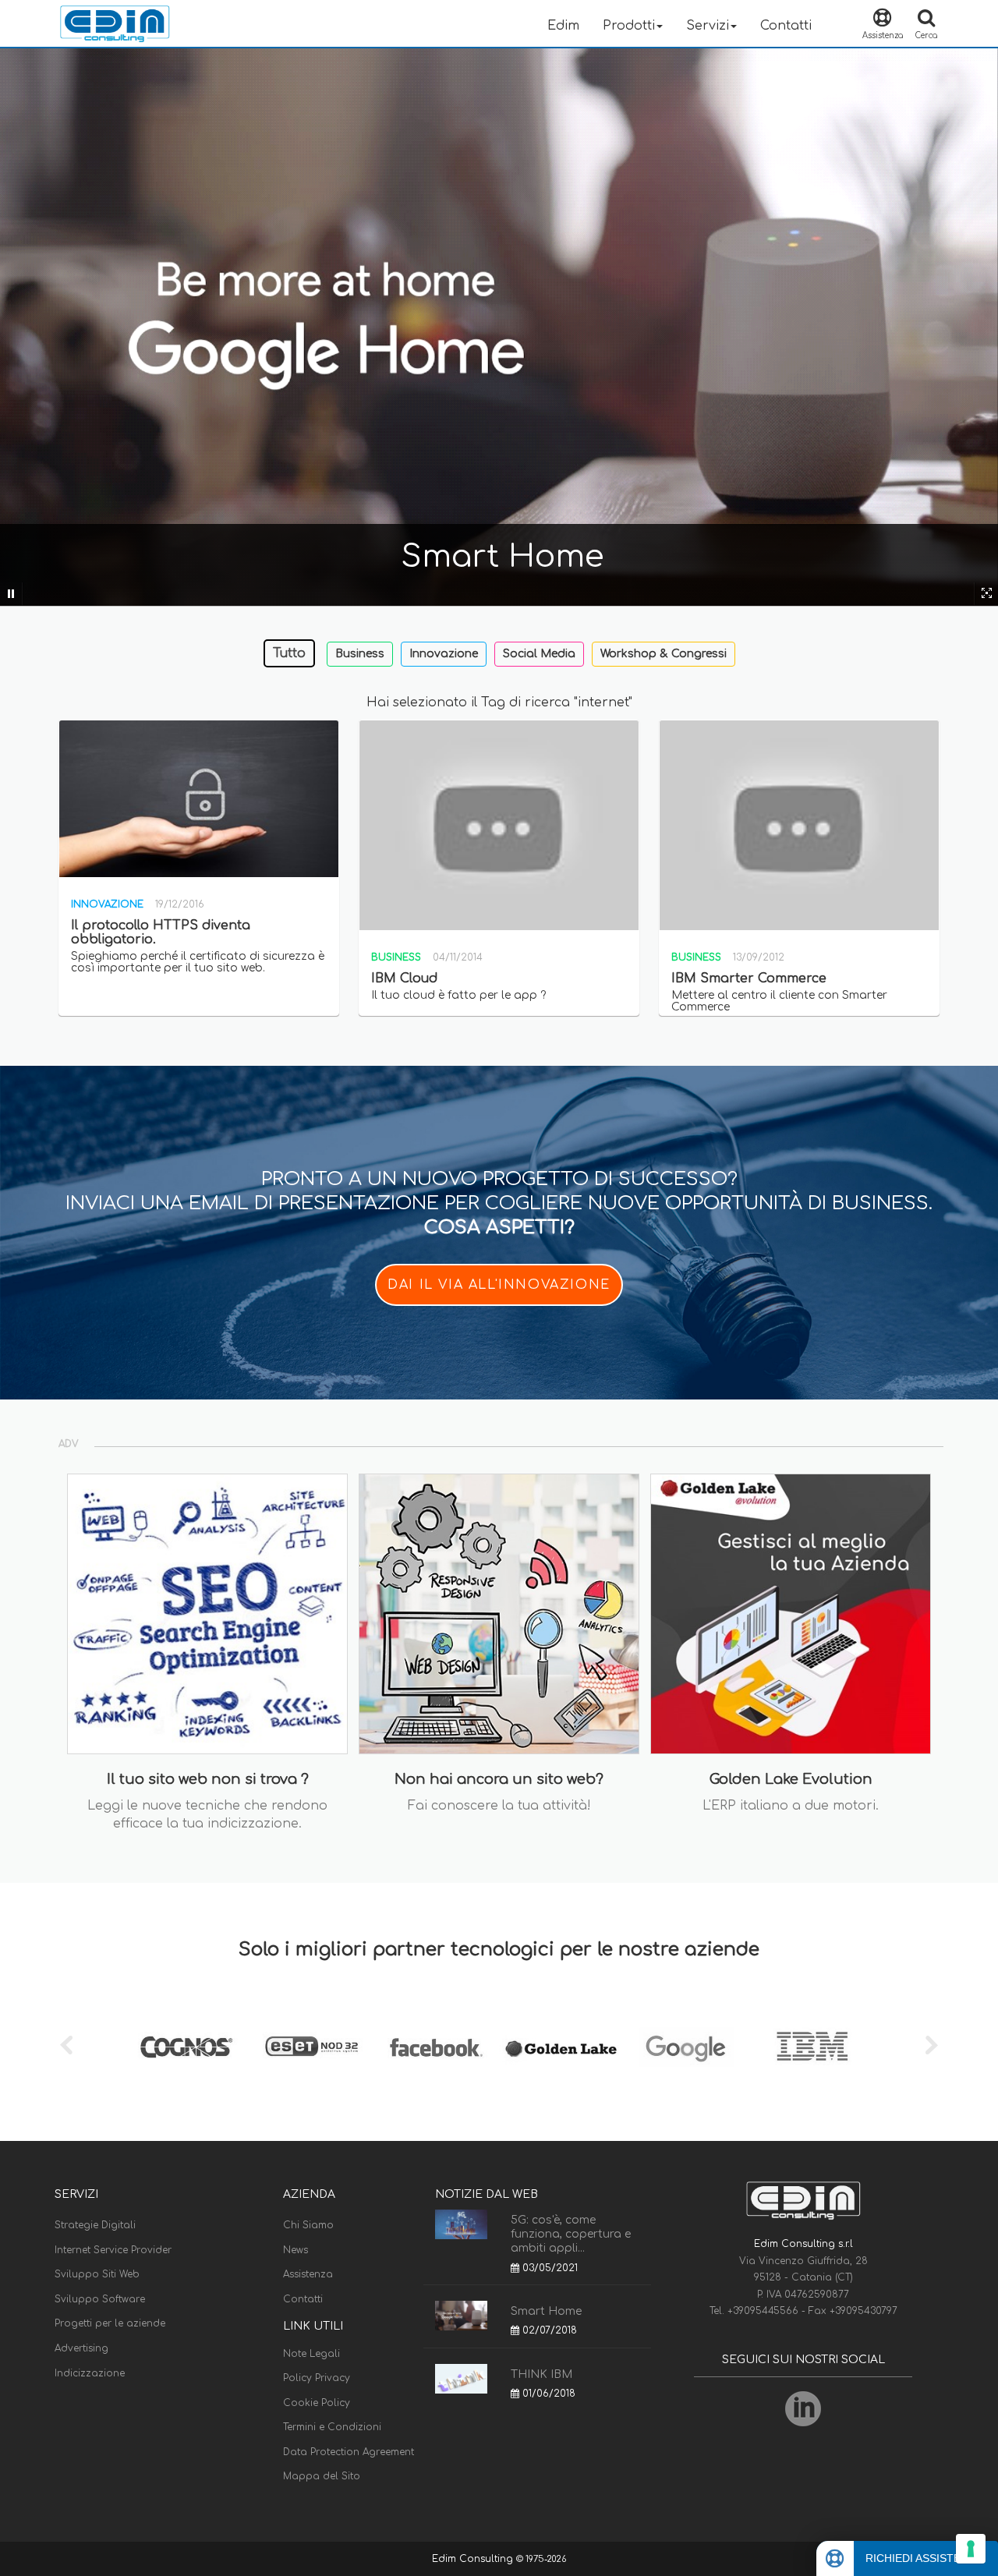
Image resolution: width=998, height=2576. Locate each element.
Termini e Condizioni (332, 2427)
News (296, 2250)
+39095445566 (764, 2311)
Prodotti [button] (629, 26)
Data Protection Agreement (349, 2452)
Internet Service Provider (113, 2250)
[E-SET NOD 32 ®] (312, 2047)
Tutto (289, 653)
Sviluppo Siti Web (97, 2274)
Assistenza (308, 2274)
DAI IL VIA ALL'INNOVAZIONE (499, 1285)
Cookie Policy (317, 2403)
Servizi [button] (708, 26)
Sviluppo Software (100, 2299)
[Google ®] (686, 2047)
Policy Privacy (317, 2378)
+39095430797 (864, 2311)
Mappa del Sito (322, 2476)
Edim (563, 26)
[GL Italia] (561, 2047)
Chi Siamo (308, 2225)
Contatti (786, 26)
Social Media (539, 654)
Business (360, 654)
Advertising (81, 2348)
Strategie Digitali (95, 2225)
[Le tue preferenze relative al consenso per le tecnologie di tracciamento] (971, 2549)
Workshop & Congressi (664, 654)
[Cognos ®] (187, 2047)
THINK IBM (541, 2374)
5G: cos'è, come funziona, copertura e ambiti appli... (571, 2234)
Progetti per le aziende (110, 2323)
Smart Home (546, 2311)
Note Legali (311, 2354)
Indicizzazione (90, 2373)
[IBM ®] (811, 2047)
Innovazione (444, 654)
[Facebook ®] (437, 2047)
